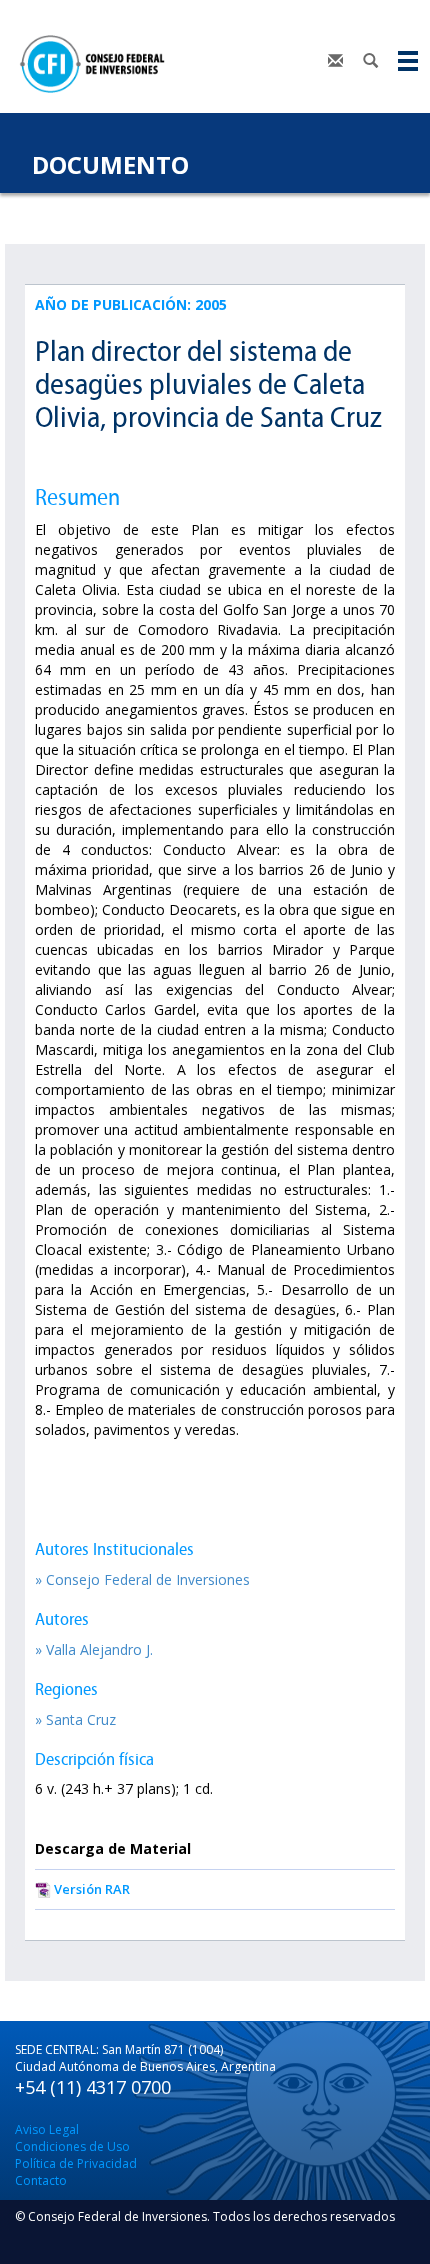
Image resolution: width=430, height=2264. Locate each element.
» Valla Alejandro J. (94, 1649)
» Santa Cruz (75, 1719)
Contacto (41, 2180)
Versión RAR (92, 1889)
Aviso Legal (47, 2129)
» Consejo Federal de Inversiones (142, 1579)
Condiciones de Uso (72, 2146)
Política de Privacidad (76, 2163)
